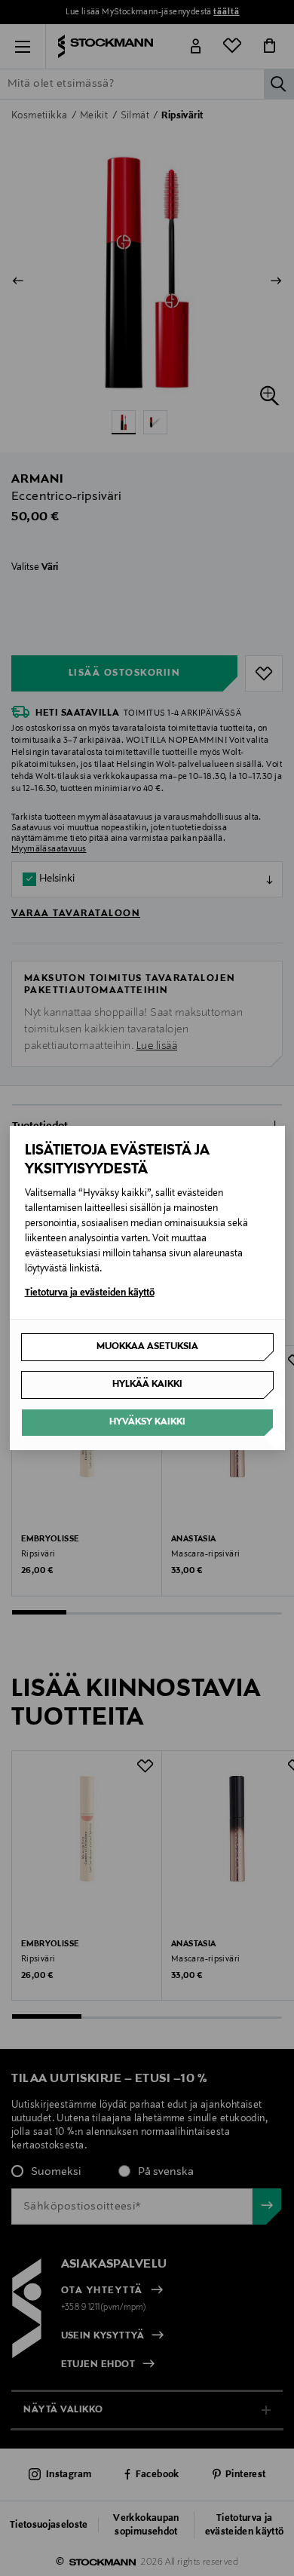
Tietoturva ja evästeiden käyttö (90, 1293)
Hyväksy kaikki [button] (147, 1422)
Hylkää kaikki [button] (147, 1385)
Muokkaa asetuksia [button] (147, 1347)
